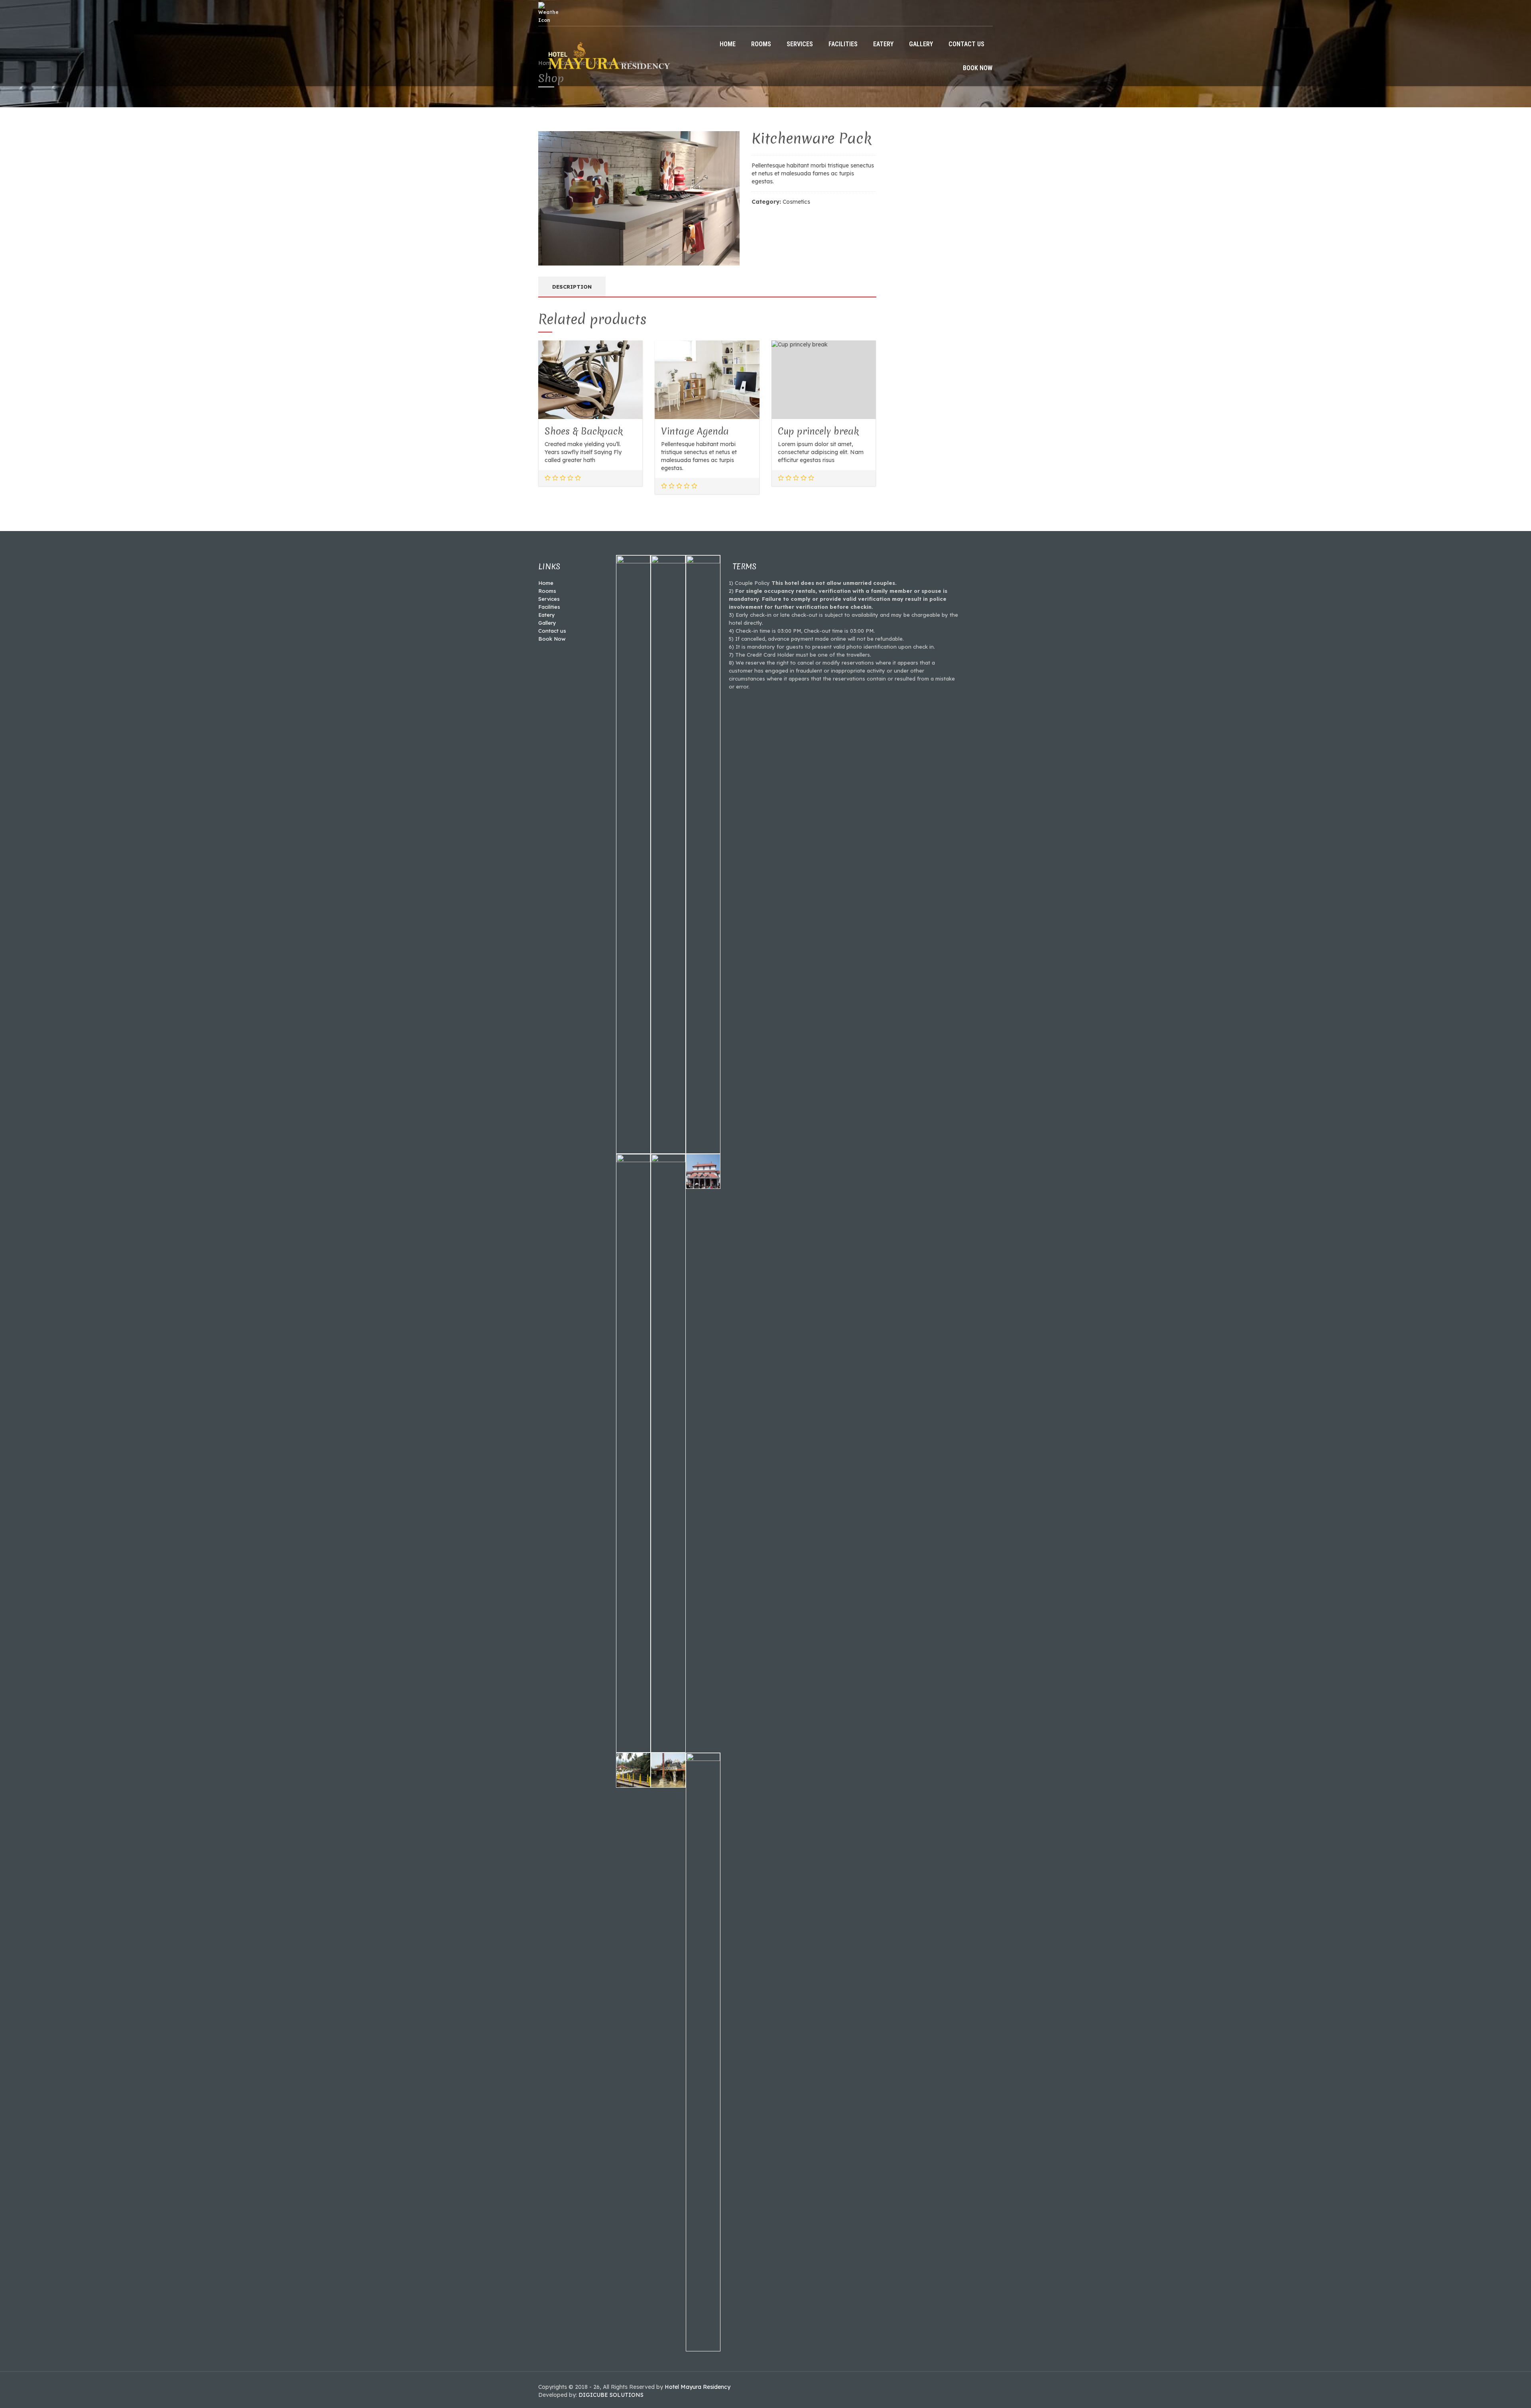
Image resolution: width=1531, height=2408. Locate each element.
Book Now (978, 68)
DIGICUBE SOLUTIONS (611, 2395)
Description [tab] (572, 287)
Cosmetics (796, 202)
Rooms (761, 44)
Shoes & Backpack (584, 431)
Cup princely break (818, 431)
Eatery (883, 44)
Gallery (921, 44)
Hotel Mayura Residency (698, 2387)
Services (800, 44)
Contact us (966, 44)
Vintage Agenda (695, 431)
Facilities (843, 44)
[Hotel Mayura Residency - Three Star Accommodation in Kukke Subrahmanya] (607, 55)
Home (728, 44)
